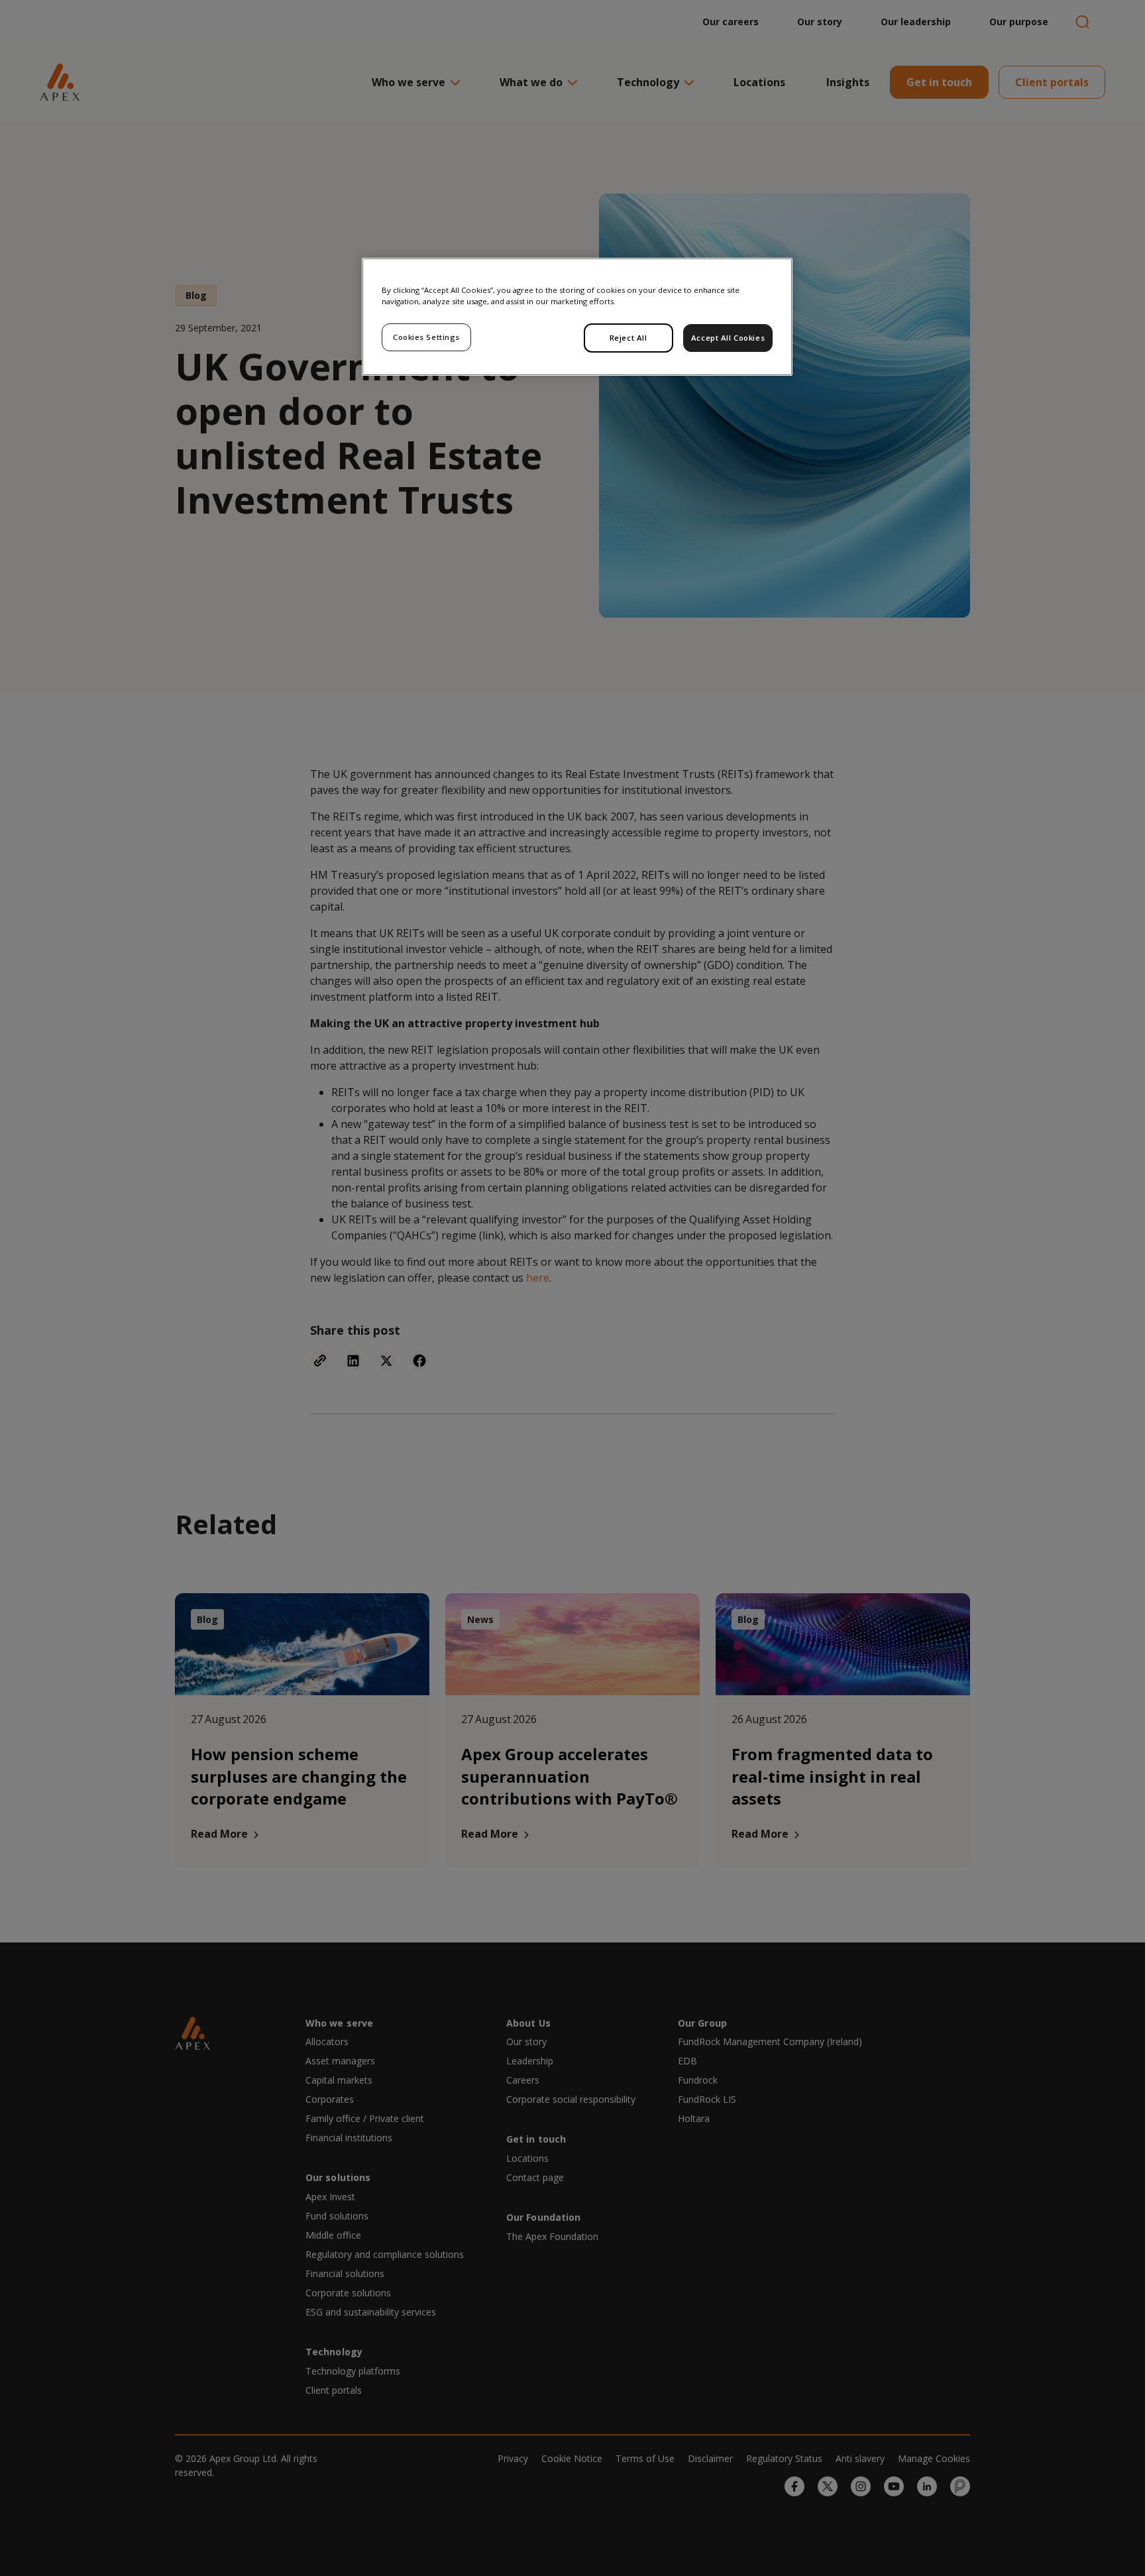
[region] (577, 317)
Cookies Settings (426, 337)
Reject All (628, 338)
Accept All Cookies (728, 338)
